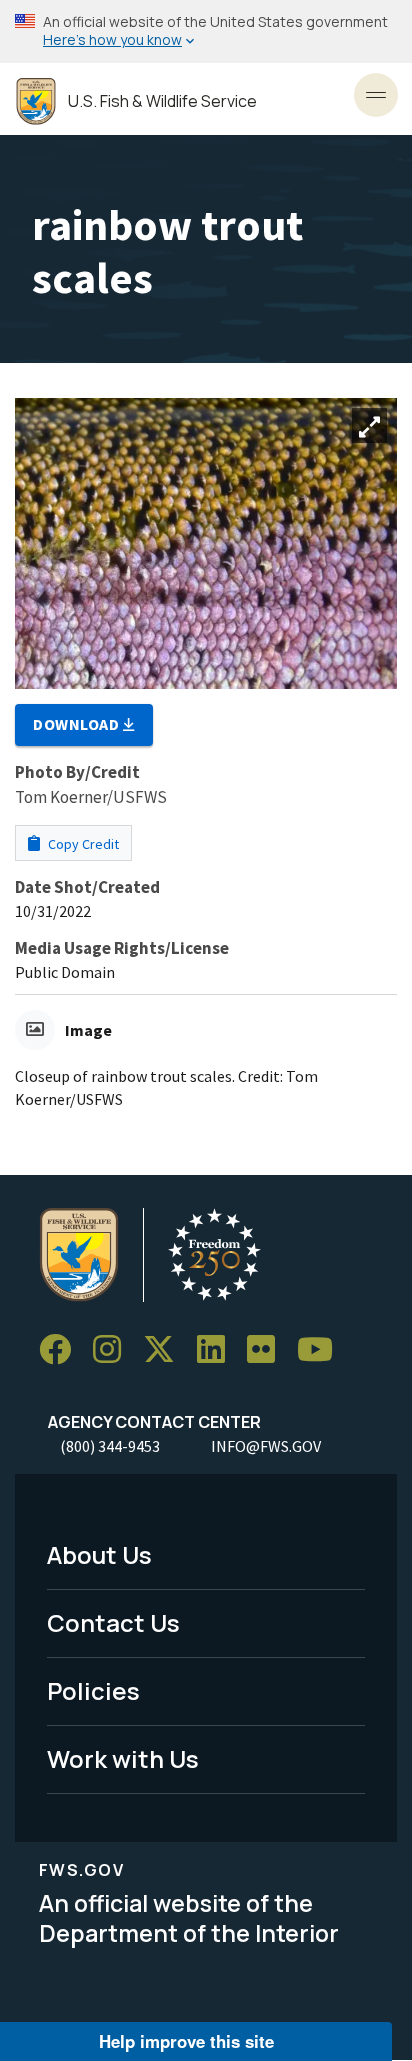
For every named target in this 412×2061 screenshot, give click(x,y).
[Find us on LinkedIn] (218, 1349)
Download (78, 724)
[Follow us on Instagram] (114, 1349)
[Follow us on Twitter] (166, 1349)
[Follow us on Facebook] (62, 1349)
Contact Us (113, 1622)
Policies (93, 1690)
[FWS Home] (36, 101)
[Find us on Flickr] (268, 1349)
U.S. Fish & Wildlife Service (162, 101)
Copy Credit (82, 844)
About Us (99, 1554)
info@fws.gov (266, 1446)
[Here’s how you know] (206, 31)
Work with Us (123, 1758)
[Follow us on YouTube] (322, 1349)
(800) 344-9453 (110, 1446)
